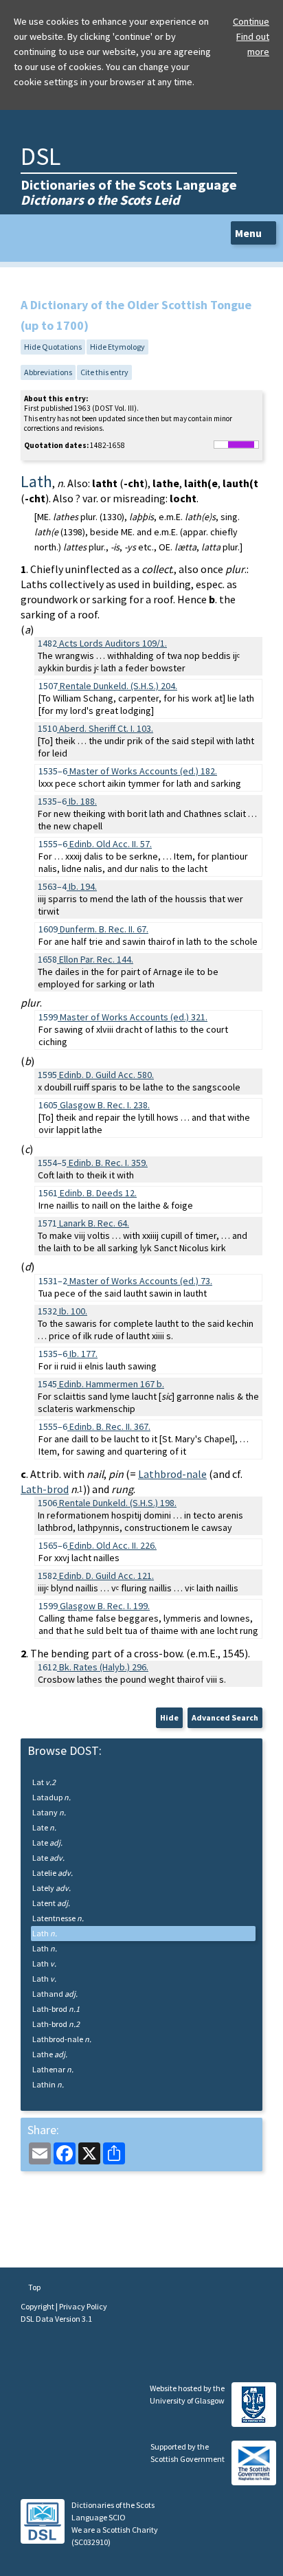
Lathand (55, 1994)
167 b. (112, 1384)
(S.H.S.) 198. (118, 1503)
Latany (49, 1812)
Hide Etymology (117, 347)
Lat (44, 1782)
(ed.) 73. (141, 1281)
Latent (51, 1903)
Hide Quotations (53, 347)
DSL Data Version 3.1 (56, 2319)
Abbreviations (48, 372)
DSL (41, 156)
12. (98, 1193)
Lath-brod (45, 1489)
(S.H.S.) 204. (118, 686)
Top (34, 2287)
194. (83, 886)
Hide (169, 1717)
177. (83, 1354)
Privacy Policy (83, 2306)
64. (94, 1223)
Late (44, 1827)
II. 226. (113, 1545)
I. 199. (105, 1606)
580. (106, 1075)
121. (106, 1576)
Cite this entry (104, 372)
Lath (45, 1933)
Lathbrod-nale (172, 1474)
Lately (52, 1888)
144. (96, 959)
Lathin (48, 2084)
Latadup (52, 1797)
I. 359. (108, 1163)
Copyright (38, 2306)
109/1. (113, 643)
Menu (249, 233)
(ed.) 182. (143, 771)
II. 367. (110, 1426)
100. (73, 1311)
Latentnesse (58, 1918)
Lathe (50, 2054)
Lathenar (53, 2069)
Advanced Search (225, 1717)
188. (83, 801)
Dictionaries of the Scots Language (129, 192)
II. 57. (111, 844)
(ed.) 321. (134, 1017)
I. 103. (106, 728)
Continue (251, 21)
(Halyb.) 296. (104, 1667)
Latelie (53, 1873)
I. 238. (105, 1105)
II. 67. (104, 929)
